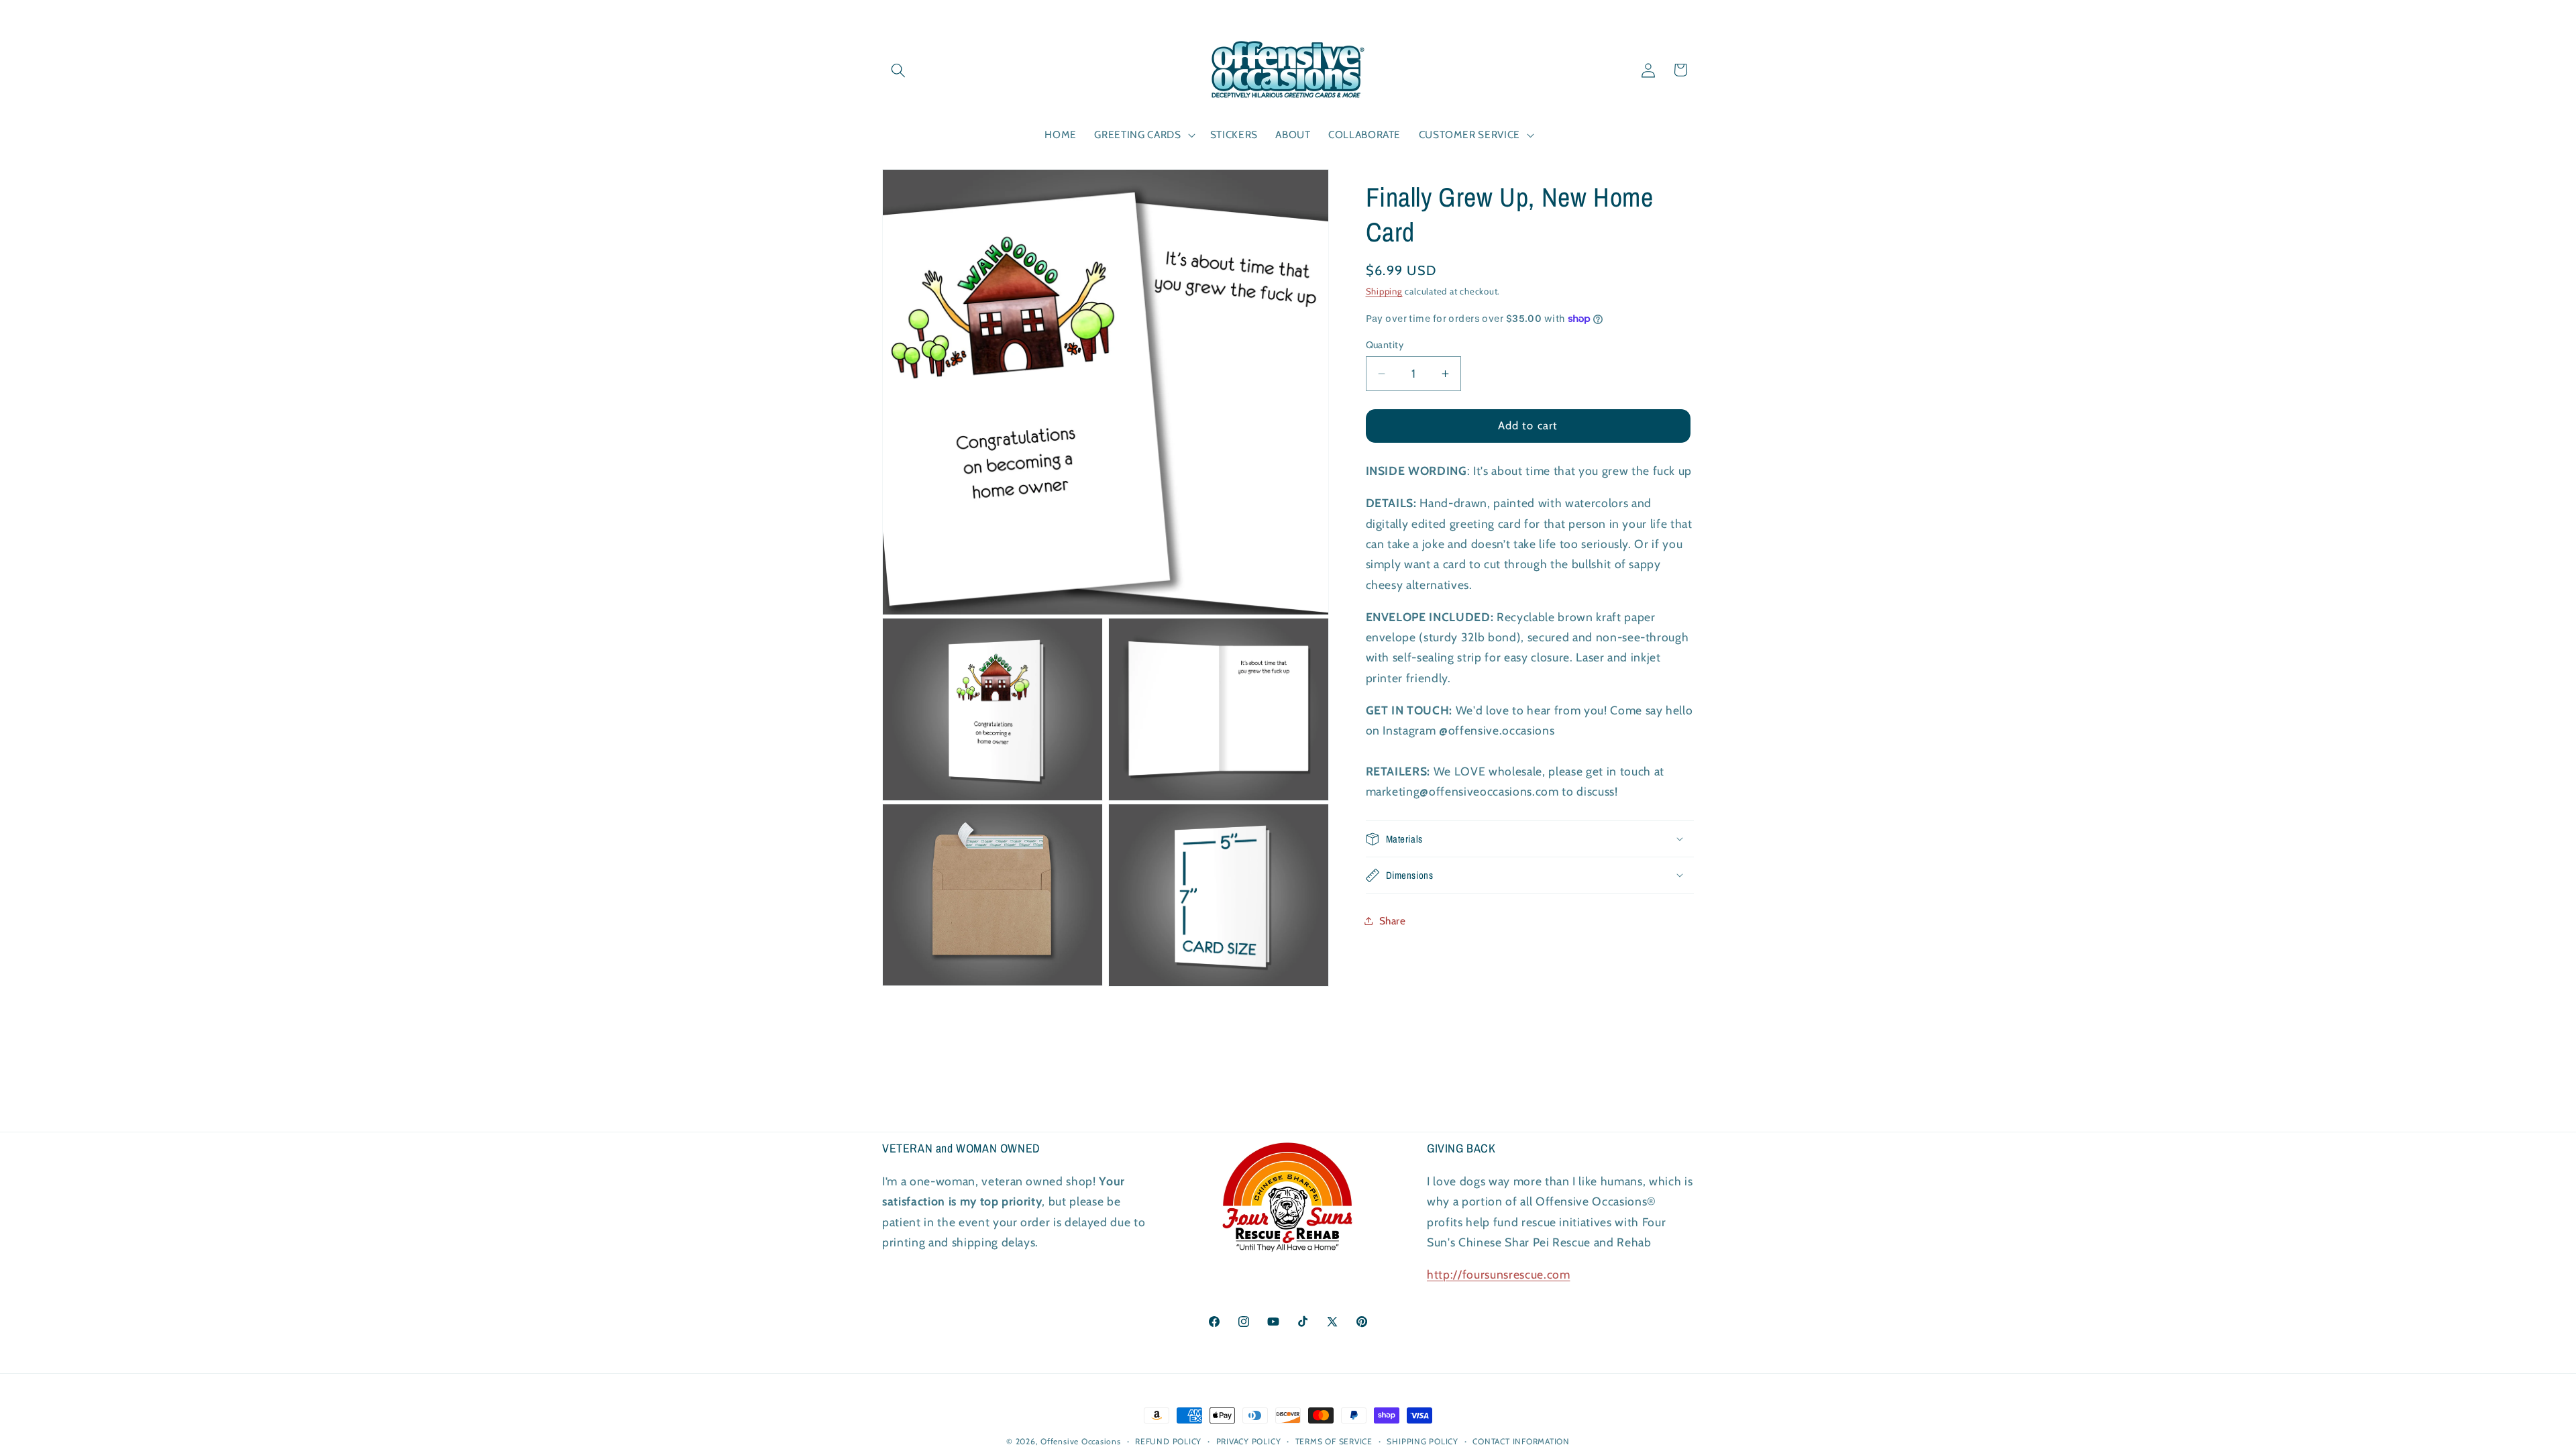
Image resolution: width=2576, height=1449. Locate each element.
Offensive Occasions (1081, 1441)
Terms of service (1334, 1441)
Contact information (1521, 1441)
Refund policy (1168, 1441)
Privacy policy (1249, 1441)
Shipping (1384, 291)
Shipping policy (1423, 1441)
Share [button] (1393, 921)
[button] (898, 70)
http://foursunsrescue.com (1499, 1274)
